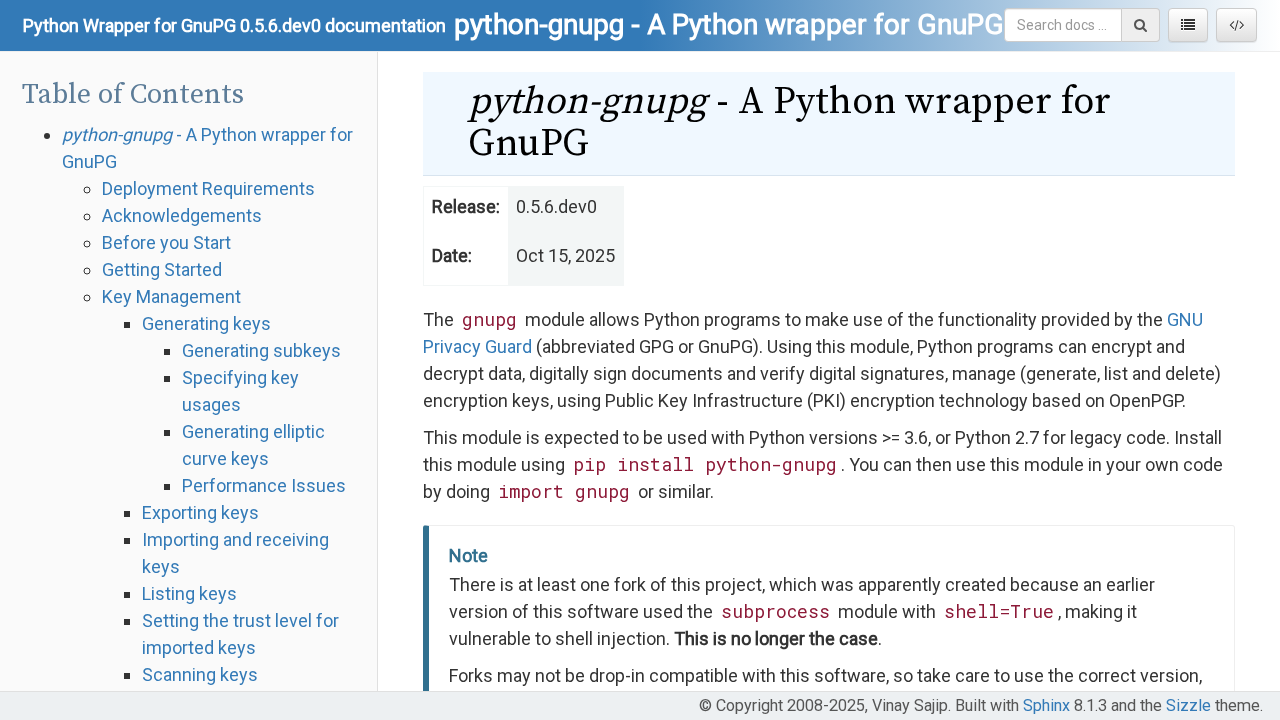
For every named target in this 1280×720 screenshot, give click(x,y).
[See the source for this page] (1236, 25)
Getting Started (162, 269)
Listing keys (189, 593)
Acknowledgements (182, 215)
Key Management (171, 296)
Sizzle (1188, 705)
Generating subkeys (261, 350)
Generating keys (206, 323)
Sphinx (1046, 705)
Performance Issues (264, 485)
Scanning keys (200, 674)
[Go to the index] (1188, 25)
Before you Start (166, 242)
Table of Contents (133, 94)
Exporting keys (200, 512)
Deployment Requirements (208, 188)
